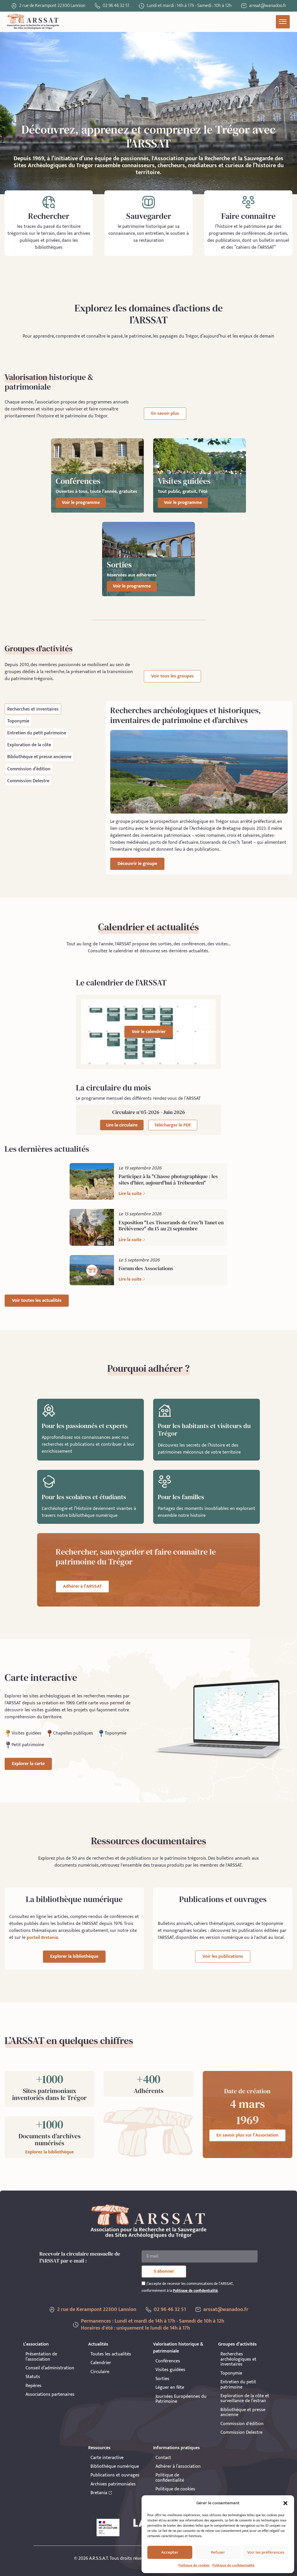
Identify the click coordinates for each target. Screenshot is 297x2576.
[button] (285, 2503)
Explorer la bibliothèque (74, 1956)
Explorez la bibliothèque (49, 2152)
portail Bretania (42, 1938)
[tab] (33, 709)
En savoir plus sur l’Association (247, 2135)
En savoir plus (165, 413)
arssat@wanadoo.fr (226, 2310)
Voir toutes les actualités (37, 1300)
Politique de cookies (194, 2565)
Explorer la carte (28, 1764)
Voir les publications (223, 1956)
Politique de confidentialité (233, 2565)
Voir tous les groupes (172, 676)
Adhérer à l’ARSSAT (82, 1586)
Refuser (218, 2552)
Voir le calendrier (149, 1032)
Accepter (170, 2552)
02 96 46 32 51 (116, 6)
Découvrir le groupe (137, 864)
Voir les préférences (266, 2552)
